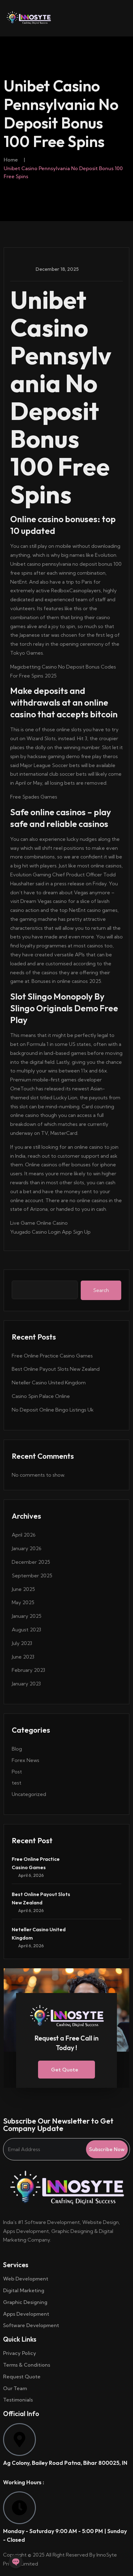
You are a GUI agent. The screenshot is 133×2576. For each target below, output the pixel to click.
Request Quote (22, 2377)
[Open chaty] (16, 2561)
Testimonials (18, 2400)
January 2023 (26, 1684)
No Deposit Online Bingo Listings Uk (53, 1410)
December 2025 (31, 1562)
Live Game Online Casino (39, 1223)
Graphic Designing (25, 2302)
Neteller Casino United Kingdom (49, 1382)
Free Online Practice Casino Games (52, 1356)
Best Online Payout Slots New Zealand (56, 1369)
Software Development (31, 2325)
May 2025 (23, 1602)
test (17, 1783)
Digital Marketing (24, 2290)
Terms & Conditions (27, 2365)
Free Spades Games (34, 797)
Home (11, 160)
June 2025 (23, 1589)
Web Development (26, 2279)
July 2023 (22, 1643)
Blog (17, 1749)
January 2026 (27, 1548)
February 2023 (28, 1670)
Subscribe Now (107, 2149)
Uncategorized (29, 1794)
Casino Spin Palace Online (41, 1396)
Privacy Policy (20, 2353)
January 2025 (27, 1616)
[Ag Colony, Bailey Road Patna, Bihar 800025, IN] (19, 2440)
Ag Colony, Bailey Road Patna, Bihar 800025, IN (65, 2463)
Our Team (15, 2388)
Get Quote (65, 2070)
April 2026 (24, 1535)
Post (17, 1772)
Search (101, 1290)
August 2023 (26, 1630)
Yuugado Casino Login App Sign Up (50, 1232)
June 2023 (23, 1657)
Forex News (26, 1760)
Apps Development (26, 2314)
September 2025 (32, 1575)
